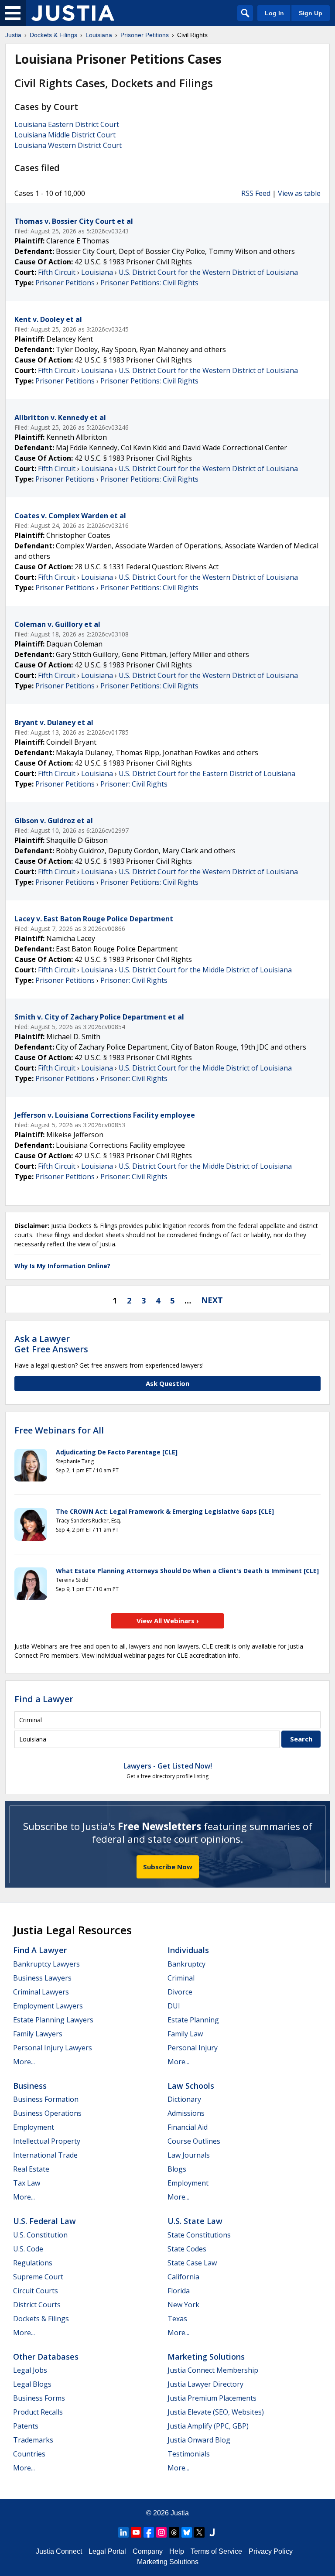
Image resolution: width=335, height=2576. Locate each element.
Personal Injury (193, 2048)
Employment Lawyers (48, 2006)
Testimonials (189, 2454)
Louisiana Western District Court (68, 145)
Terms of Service (216, 2551)
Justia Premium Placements (212, 2398)
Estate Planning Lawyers (53, 2020)
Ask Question (167, 1383)
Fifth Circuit (57, 272)
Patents (26, 2426)
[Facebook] (149, 2532)
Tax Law (27, 2183)
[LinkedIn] (123, 2532)
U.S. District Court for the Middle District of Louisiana (205, 970)
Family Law (185, 2034)
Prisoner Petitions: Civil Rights (149, 283)
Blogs (177, 2169)
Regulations (33, 2263)
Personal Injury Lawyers (53, 2048)
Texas (177, 2319)
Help (177, 2551)
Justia (180, 2513)
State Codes (187, 2249)
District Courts (37, 2305)
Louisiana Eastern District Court (67, 124)
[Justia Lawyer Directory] (212, 2532)
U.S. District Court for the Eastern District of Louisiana (207, 773)
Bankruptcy (186, 1964)
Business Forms (39, 2398)
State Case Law (192, 2263)
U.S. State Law (195, 2221)
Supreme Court (38, 2277)
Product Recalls (38, 2412)
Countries (29, 2454)
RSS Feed (256, 193)
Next (212, 1300)
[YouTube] (136, 2532)
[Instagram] (161, 2532)
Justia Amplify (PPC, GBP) (208, 2426)
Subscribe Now (168, 1867)
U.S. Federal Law (44, 2221)
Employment (34, 2127)
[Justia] (73, 13)
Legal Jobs (30, 2370)
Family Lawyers (38, 2034)
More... (24, 2062)
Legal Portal (107, 2551)
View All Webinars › (168, 1621)
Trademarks (33, 2440)
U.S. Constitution (40, 2235)
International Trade (45, 2155)
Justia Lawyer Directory (205, 2384)
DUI (174, 2006)
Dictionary (184, 2099)
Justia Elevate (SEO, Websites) (216, 2412)
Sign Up (311, 13)
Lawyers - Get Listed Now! (168, 1766)
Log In (274, 13)
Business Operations (47, 2113)
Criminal (181, 1978)
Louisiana (97, 272)
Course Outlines (194, 2141)
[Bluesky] (187, 2532)
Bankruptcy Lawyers (46, 1964)
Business (30, 2086)
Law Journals (189, 2155)
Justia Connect (59, 2551)
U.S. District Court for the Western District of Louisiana (208, 272)
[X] (199, 2532)
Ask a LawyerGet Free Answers (51, 1344)
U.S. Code (28, 2249)
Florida (179, 2291)
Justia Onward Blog (199, 2440)
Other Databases (46, 2357)
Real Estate (31, 2169)
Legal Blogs (32, 2384)
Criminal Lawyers (41, 1992)
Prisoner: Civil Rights (134, 784)
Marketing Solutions (206, 2357)
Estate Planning (193, 2020)
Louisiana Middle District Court (65, 135)
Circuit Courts (36, 2291)
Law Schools (191, 2086)
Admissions (186, 2113)
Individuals (188, 1950)
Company (148, 2551)
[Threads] (174, 2532)
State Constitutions (199, 2235)
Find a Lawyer (44, 1699)
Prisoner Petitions (65, 283)
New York (183, 2305)
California (183, 2277)
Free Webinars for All (59, 1430)
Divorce (180, 1992)
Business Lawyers (42, 1978)
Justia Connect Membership (213, 2370)
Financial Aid (188, 2127)
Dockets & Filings (41, 2319)
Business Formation (46, 2099)
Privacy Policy (271, 2551)
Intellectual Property (47, 2141)
